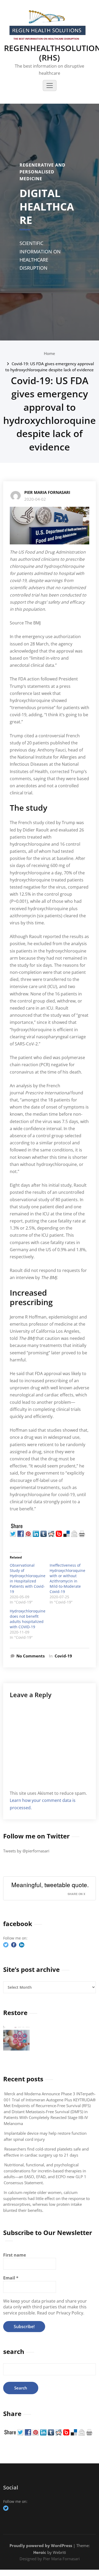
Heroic (40, 2552)
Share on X (76, 1894)
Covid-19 (63, 1656)
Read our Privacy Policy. (61, 2313)
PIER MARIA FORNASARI (47, 492)
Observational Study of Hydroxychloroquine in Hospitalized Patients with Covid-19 (28, 1578)
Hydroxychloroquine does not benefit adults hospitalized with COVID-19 (28, 1619)
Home (49, 353)
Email (11, 2278)
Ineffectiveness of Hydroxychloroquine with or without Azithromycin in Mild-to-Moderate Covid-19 (67, 1578)
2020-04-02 (35, 499)
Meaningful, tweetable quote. (50, 1885)
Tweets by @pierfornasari (26, 1851)
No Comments (30, 1656)
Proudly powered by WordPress (41, 2545)
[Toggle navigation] (50, 86)
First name (15, 2255)
